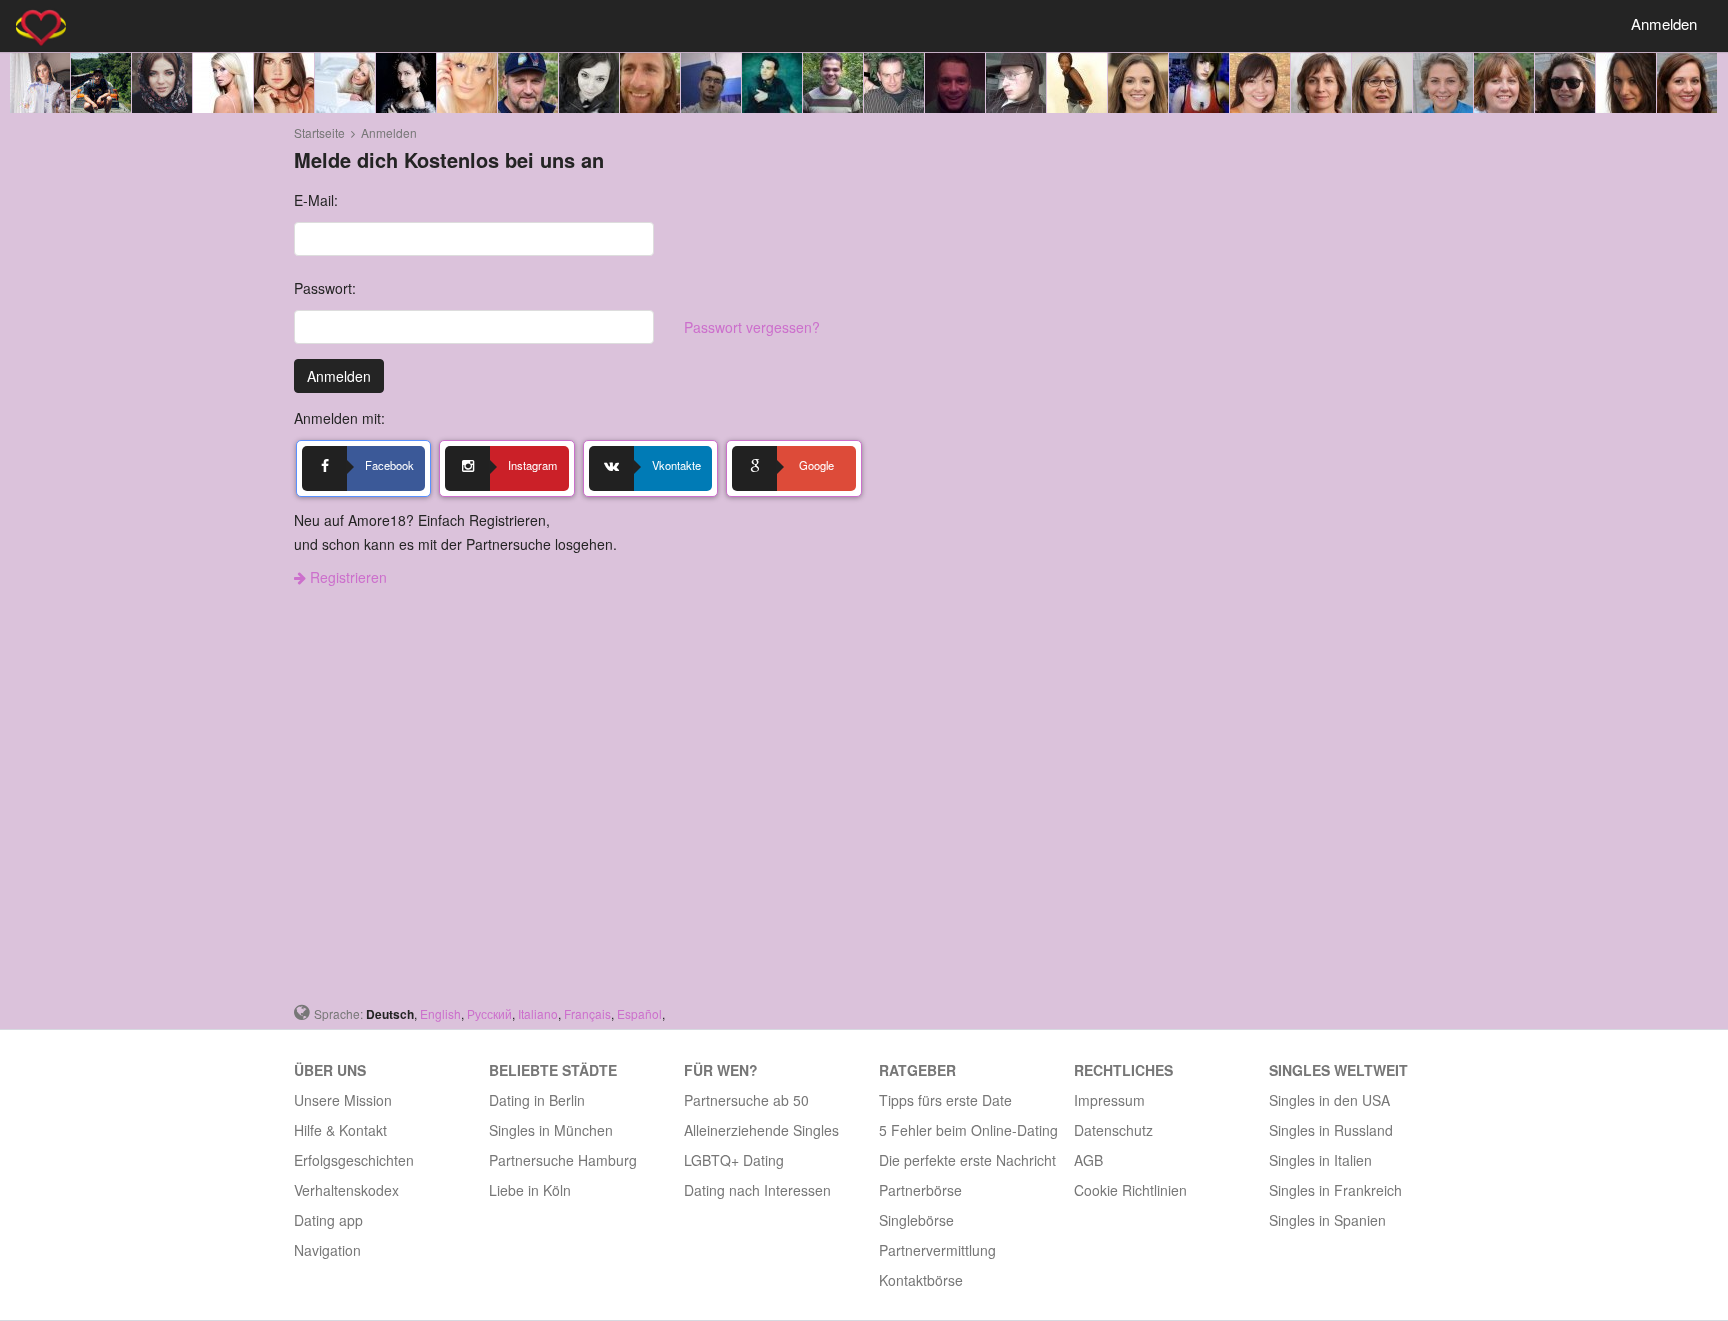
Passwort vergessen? (752, 327)
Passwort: (325, 288)
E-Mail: (316, 200)
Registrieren (346, 577)
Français (587, 1013)
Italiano (538, 1013)
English (440, 1013)
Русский (489, 1013)
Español (639, 1013)
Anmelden (1664, 23)
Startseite (319, 132)
